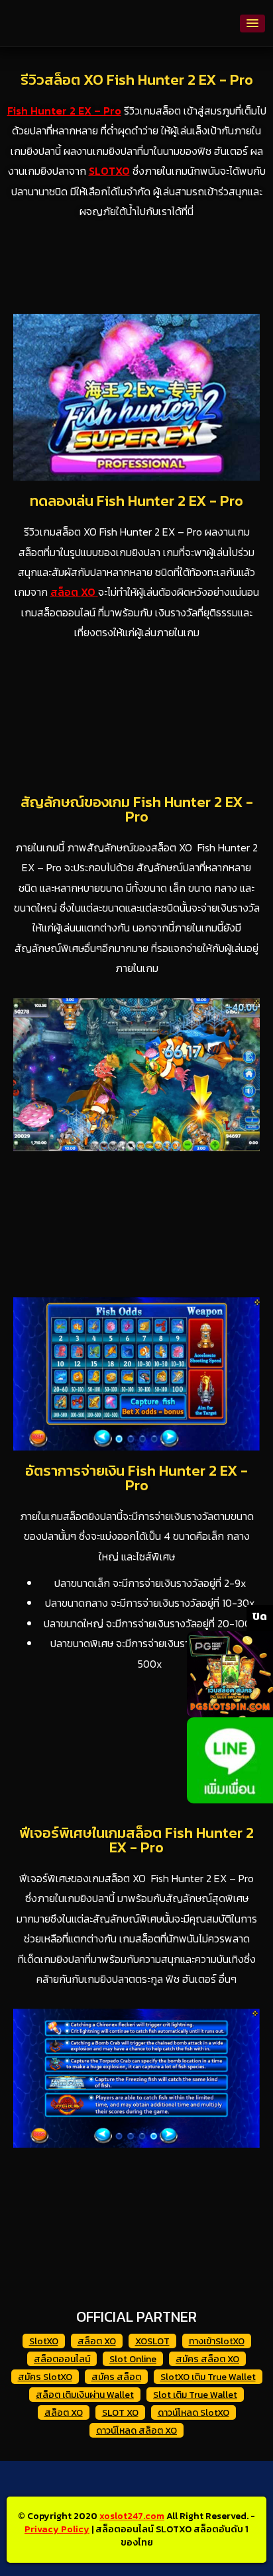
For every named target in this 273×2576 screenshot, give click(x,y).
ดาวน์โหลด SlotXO (193, 2413)
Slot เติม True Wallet (195, 2395)
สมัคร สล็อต (116, 2377)
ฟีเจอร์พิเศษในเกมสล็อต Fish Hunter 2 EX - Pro (136, 1840)
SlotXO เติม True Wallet (208, 2377)
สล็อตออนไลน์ (62, 2359)
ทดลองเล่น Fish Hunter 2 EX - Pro (136, 501)
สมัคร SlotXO (45, 2377)
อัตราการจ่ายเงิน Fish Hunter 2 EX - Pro (136, 1478)
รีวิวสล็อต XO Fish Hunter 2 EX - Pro (137, 80)
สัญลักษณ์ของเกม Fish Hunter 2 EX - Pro (137, 809)
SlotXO (44, 2341)
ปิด (260, 1616)
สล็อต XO (97, 2341)
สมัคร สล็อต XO (207, 2359)
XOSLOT (152, 2341)
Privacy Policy (57, 2529)
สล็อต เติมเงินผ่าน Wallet (85, 2395)
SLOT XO (120, 2413)
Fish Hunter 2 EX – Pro (64, 111)
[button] (252, 24)
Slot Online (133, 2359)
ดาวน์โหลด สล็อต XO (136, 2431)
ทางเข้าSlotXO (217, 2341)
